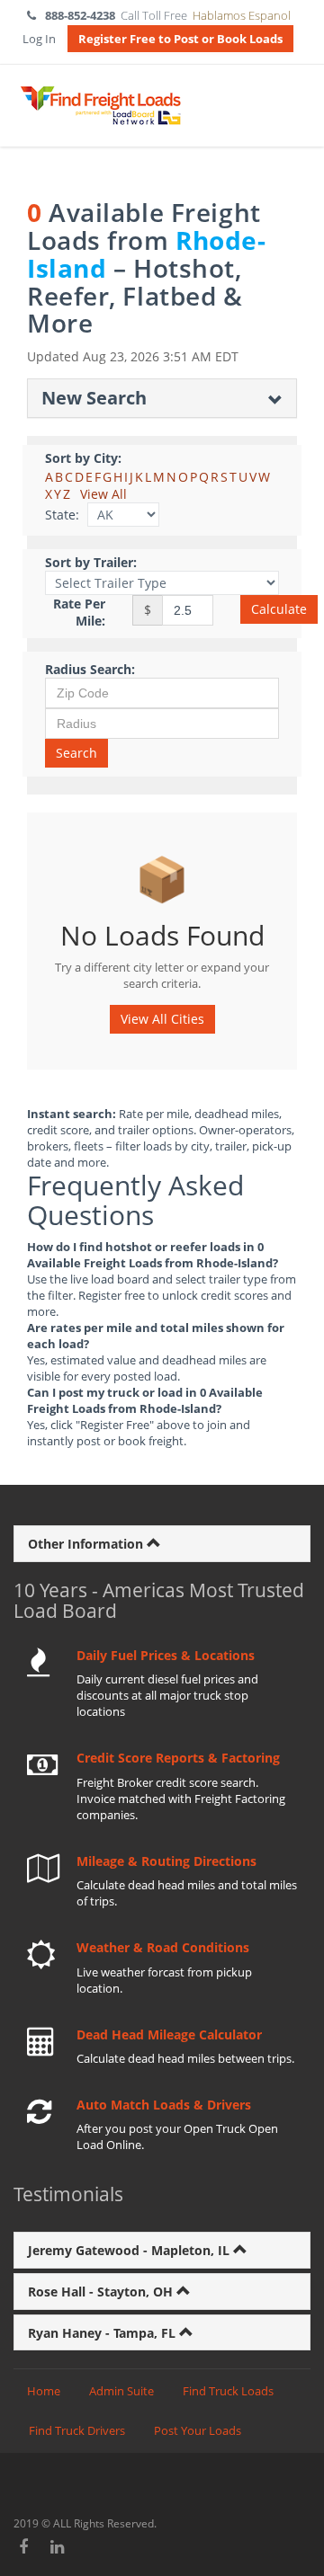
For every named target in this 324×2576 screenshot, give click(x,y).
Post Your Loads (198, 2430)
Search (76, 753)
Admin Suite (121, 2391)
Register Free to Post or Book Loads (180, 39)
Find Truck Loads (228, 2391)
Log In (39, 39)
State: (62, 515)
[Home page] (100, 106)
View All (103, 494)
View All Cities (162, 1019)
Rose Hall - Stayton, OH (102, 2292)
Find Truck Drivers (77, 2430)
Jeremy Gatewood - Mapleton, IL (130, 2250)
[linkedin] (58, 2546)
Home (44, 2391)
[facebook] (24, 2546)
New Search (94, 398)
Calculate (279, 609)
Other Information (87, 1544)
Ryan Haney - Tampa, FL (103, 2333)
